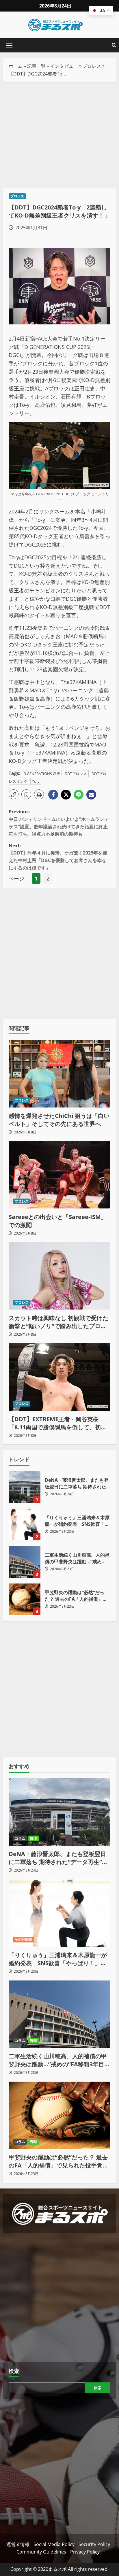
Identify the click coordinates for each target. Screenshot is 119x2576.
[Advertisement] (59, 135)
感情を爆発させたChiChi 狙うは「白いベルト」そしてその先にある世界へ (59, 1120)
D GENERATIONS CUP (42, 774)
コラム (20, 1838)
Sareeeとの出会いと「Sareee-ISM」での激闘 (58, 1221)
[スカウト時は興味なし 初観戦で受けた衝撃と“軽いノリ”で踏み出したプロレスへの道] (59, 1276)
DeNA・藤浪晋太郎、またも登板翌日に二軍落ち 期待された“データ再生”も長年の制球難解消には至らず (25, 1487)
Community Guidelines (41, 2552)
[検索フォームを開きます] (114, 45)
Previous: (59, 823)
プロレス (92, 66)
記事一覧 (36, 66)
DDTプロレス (76, 774)
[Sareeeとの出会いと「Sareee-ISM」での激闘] (59, 1175)
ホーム (16, 66)
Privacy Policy (85, 2552)
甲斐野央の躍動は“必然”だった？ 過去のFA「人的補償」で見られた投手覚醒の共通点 (25, 1599)
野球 (34, 1838)
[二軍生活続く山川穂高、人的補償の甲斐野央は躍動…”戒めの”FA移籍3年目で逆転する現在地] (59, 2014)
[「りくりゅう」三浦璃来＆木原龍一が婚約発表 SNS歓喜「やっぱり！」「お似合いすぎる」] (59, 1913)
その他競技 (24, 1939)
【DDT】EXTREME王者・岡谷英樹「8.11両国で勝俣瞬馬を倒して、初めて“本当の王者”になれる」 (58, 1423)
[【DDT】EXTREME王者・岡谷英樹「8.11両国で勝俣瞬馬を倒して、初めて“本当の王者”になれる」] (59, 1377)
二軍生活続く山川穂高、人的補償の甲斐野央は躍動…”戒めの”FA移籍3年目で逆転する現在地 (25, 1562)
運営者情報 (18, 2544)
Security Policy (94, 2544)
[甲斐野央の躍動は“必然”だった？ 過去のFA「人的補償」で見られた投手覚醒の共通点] (59, 2115)
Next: (58, 857)
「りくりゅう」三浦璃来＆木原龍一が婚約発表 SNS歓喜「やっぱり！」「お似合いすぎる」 (25, 1524)
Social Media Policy (54, 2544)
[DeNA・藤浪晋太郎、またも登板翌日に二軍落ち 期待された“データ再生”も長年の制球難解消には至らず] (59, 1812)
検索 (14, 2371)
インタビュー (64, 66)
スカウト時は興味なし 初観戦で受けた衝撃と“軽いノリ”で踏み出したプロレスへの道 (58, 1322)
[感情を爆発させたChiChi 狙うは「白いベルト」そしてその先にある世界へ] (59, 1074)
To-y (36, 781)
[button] (9, 46)
